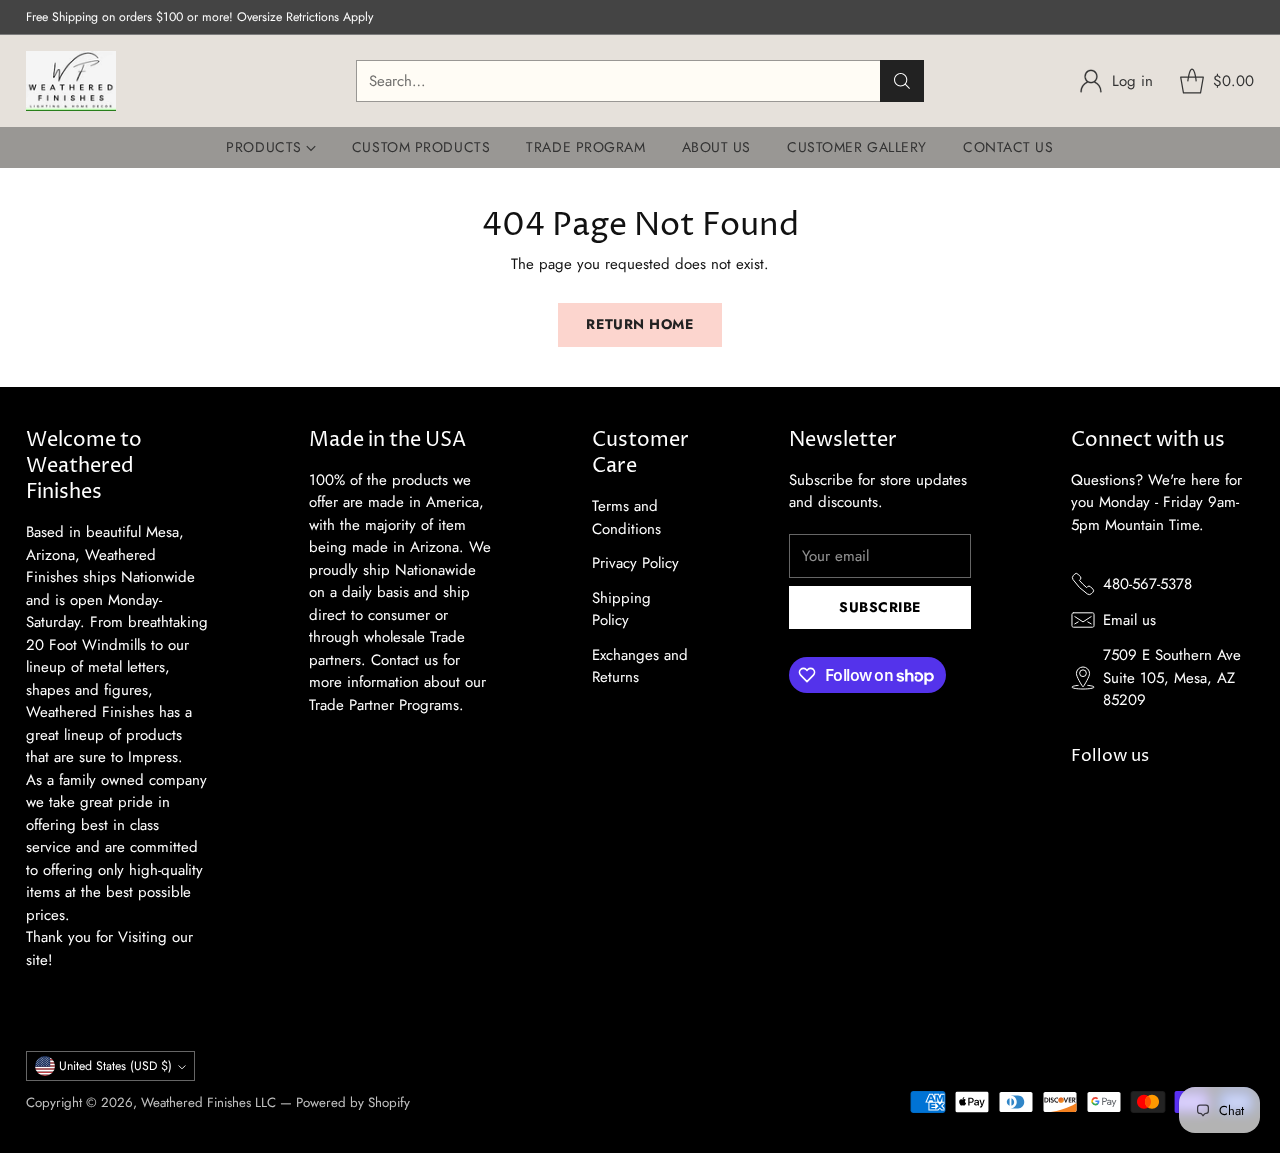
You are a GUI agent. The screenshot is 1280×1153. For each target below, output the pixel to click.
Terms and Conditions (626, 517)
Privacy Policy (635, 563)
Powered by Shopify (353, 1102)
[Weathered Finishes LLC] (71, 81)
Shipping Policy (621, 609)
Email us (1129, 620)
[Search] (902, 81)
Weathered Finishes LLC (208, 1102)
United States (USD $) (115, 1066)
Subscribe (880, 607)
